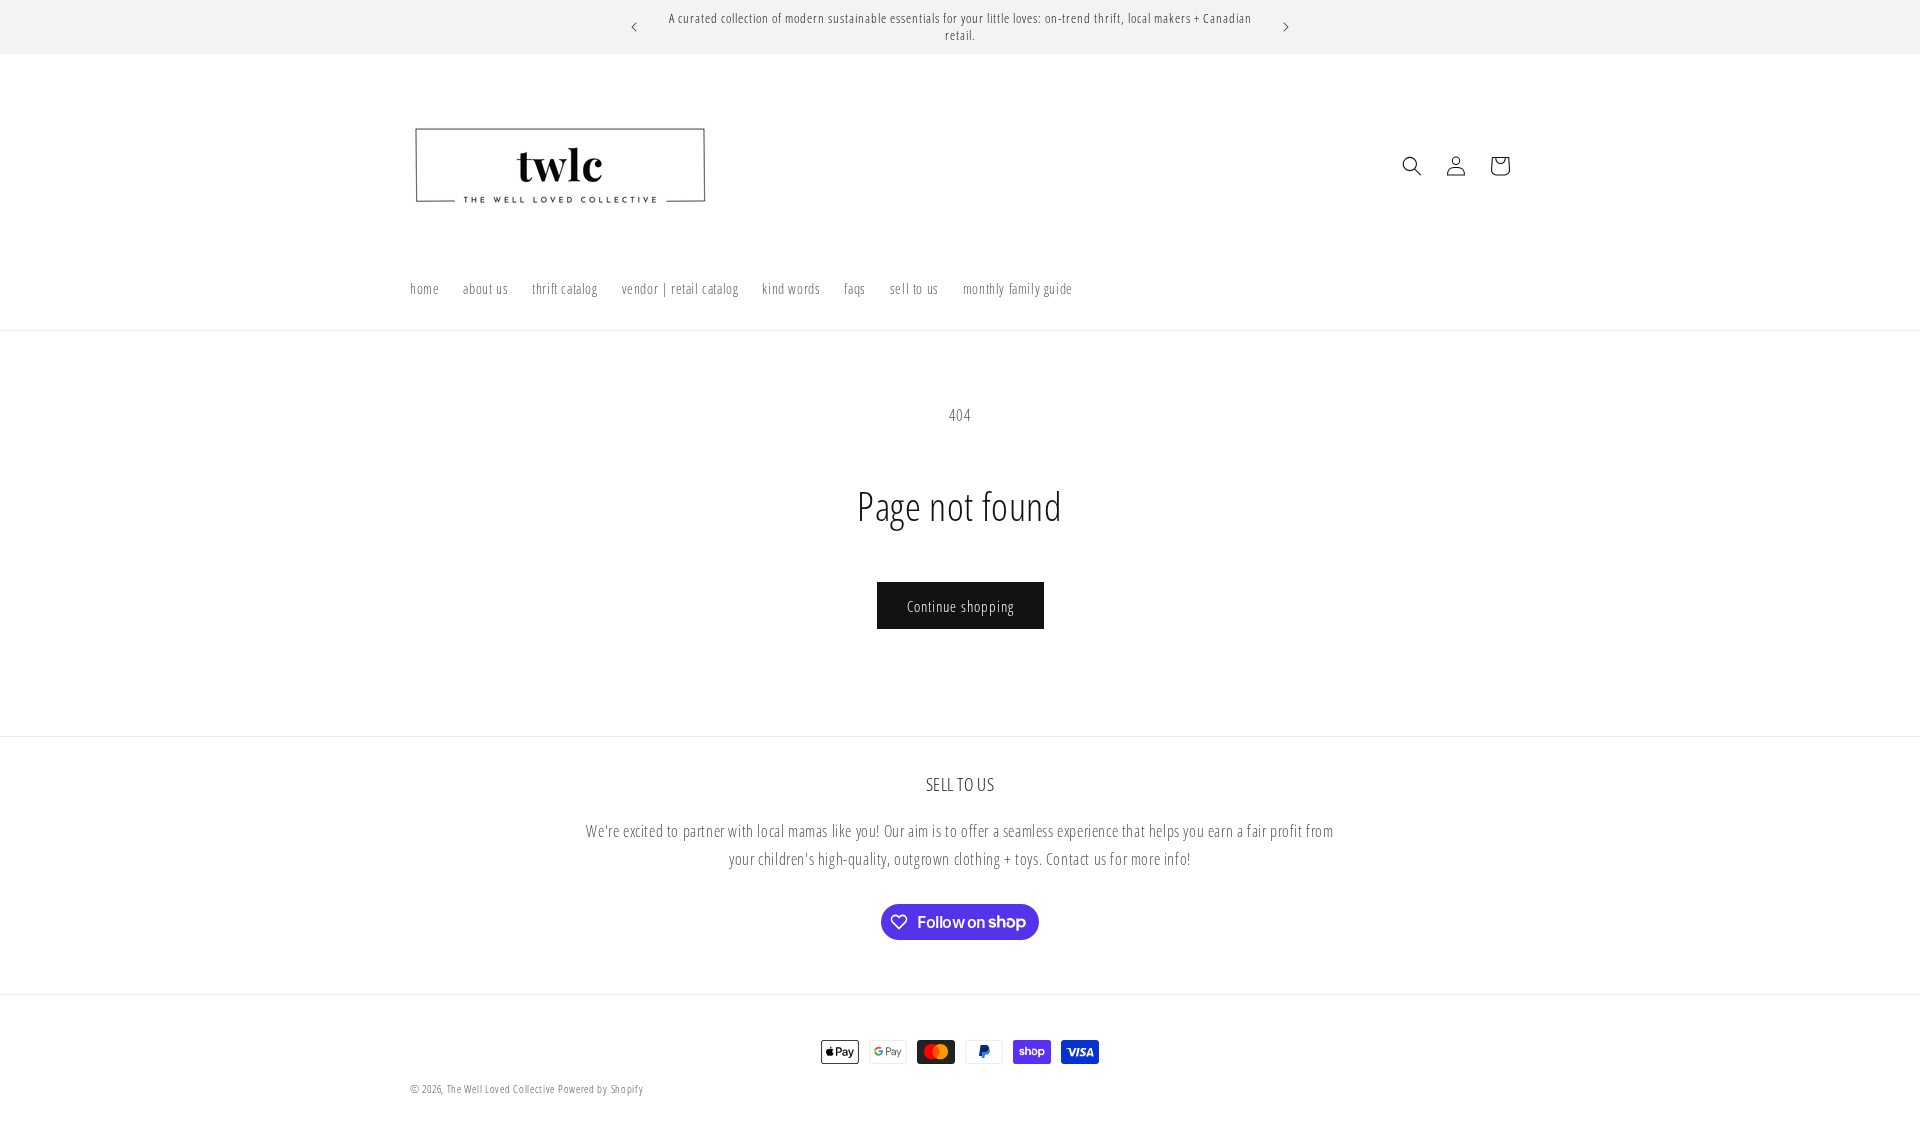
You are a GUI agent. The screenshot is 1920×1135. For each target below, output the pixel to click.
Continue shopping (960, 606)
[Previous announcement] (634, 27)
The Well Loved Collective (502, 1088)
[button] (1412, 166)
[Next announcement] (1286, 27)
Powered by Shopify (601, 1088)
